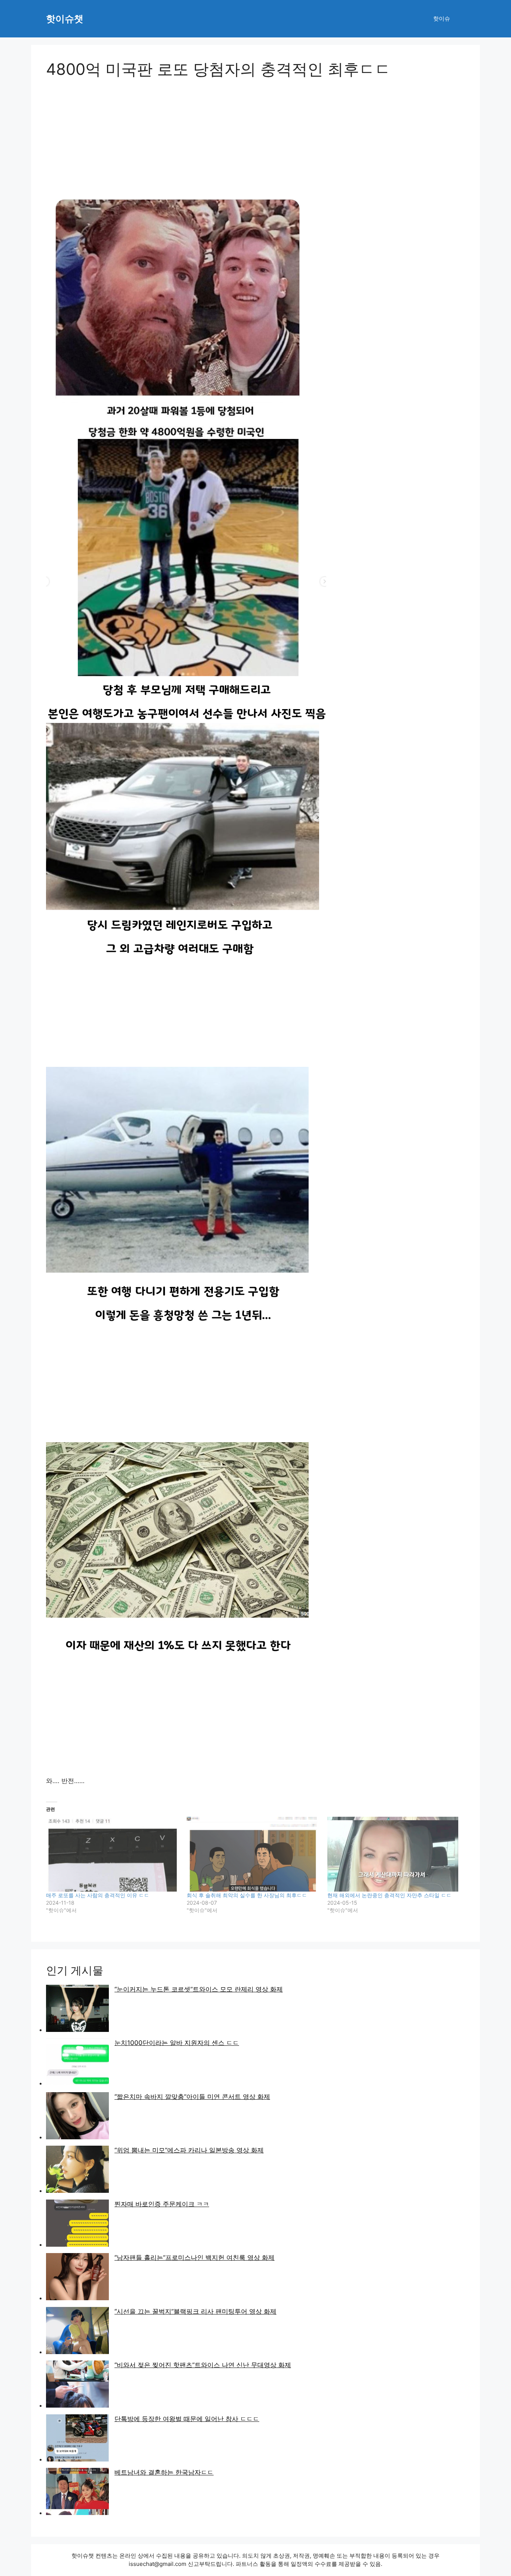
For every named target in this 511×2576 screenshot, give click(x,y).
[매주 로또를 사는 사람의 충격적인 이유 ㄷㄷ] (113, 1854)
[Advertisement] (255, 144)
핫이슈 (442, 19)
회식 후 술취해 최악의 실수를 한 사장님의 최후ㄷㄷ (247, 1895)
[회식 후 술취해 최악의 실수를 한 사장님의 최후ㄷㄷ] (253, 1854)
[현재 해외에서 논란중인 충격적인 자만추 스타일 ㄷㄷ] (394, 1854)
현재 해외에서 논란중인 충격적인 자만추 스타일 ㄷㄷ (389, 1895)
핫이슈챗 (65, 19)
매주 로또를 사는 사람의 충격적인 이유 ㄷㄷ (98, 1895)
